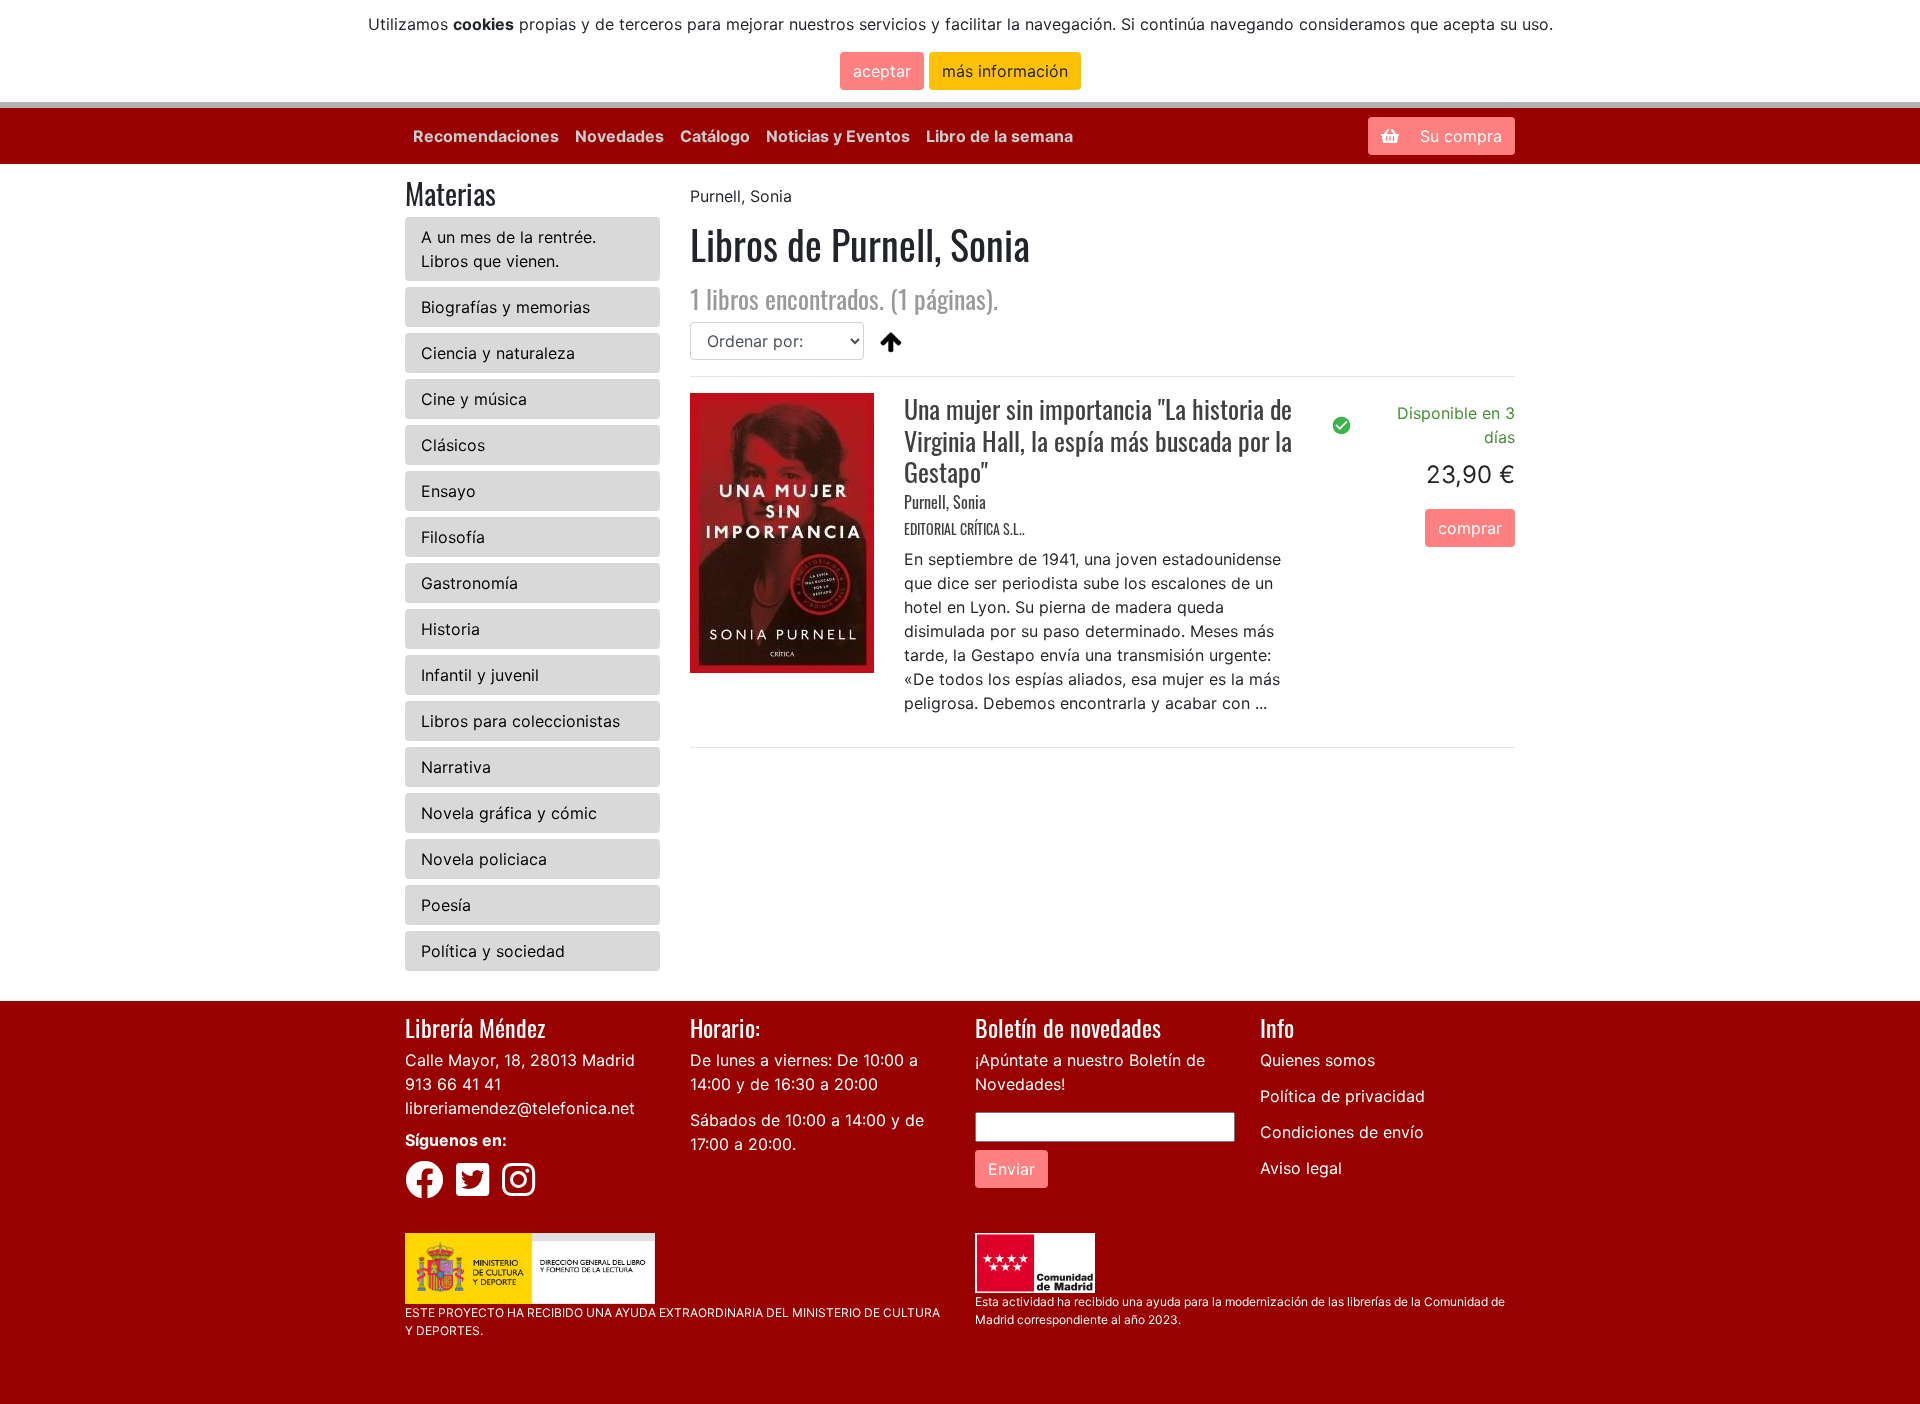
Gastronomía (469, 583)
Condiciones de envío (1342, 1132)
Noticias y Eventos (838, 136)
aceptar (882, 71)
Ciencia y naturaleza (498, 353)
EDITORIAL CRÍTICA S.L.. (964, 528)
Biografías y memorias (505, 307)
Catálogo (715, 136)
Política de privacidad (1342, 1096)
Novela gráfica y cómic (509, 813)
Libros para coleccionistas (520, 721)
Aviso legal (1301, 1168)
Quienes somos (1317, 1060)
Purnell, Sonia (945, 502)
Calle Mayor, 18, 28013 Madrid (520, 1060)
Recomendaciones (486, 136)
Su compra (1458, 136)
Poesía (446, 905)
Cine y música (474, 399)
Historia (450, 629)
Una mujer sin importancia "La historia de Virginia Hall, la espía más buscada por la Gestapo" (1098, 439)
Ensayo (448, 491)
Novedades (619, 136)
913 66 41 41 (453, 1084)
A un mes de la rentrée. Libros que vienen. (508, 249)
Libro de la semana (999, 136)
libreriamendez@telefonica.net (520, 1108)
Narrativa (456, 767)
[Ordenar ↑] (891, 341)
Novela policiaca (484, 859)
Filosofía (453, 537)
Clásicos (453, 445)
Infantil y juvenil (480, 675)
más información (1005, 71)
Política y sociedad (493, 951)
